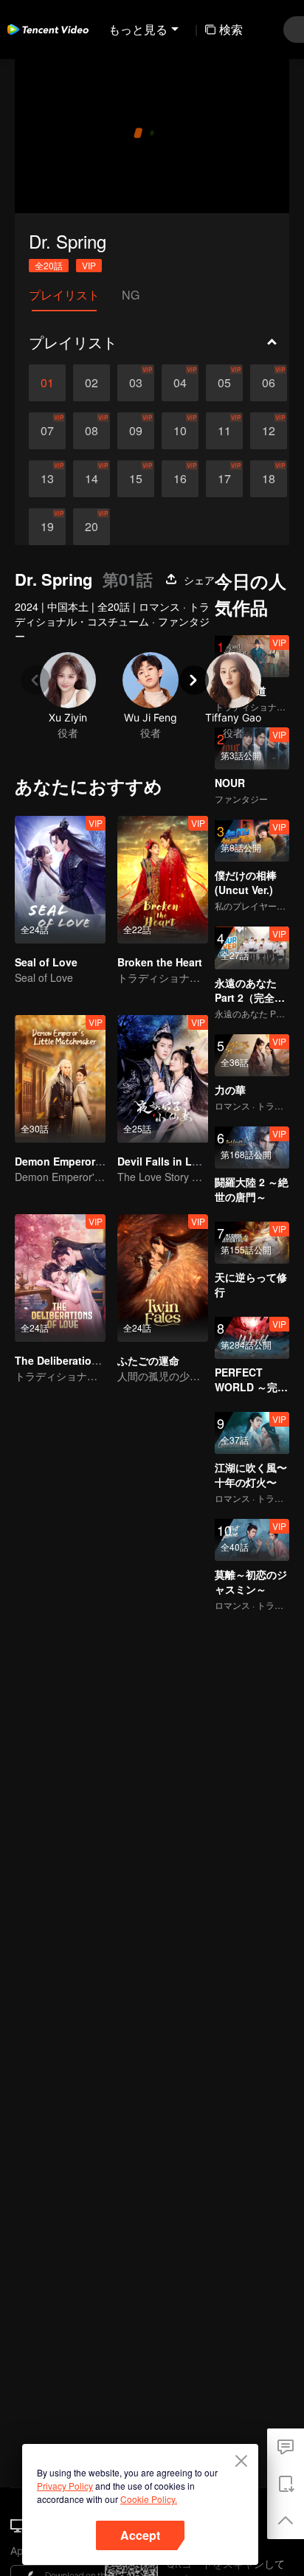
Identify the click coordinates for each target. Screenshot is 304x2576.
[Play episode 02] (91, 383)
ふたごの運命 (148, 1360)
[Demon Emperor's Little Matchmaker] (60, 1079)
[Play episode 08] (91, 431)
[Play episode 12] (269, 431)
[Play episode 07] (47, 431)
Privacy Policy (65, 2486)
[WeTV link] (48, 30)
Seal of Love (46, 962)
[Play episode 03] (136, 383)
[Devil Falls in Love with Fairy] (163, 1079)
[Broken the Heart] (163, 880)
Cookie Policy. (149, 2499)
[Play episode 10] (180, 431)
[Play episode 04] (180, 383)
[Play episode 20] (91, 527)
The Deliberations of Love (80, 1360)
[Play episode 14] (91, 479)
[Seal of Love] (60, 880)
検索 (231, 29)
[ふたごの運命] (163, 1278)
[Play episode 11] (224, 431)
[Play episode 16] (180, 479)
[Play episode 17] (224, 479)
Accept (140, 2535)
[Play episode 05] (224, 383)
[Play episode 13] (47, 479)
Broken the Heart (160, 962)
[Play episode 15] (136, 479)
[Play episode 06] (269, 383)
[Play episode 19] (47, 527)
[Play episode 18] (269, 479)
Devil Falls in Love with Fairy (190, 1161)
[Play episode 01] (47, 383)
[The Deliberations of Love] (60, 1278)
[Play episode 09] (136, 431)
